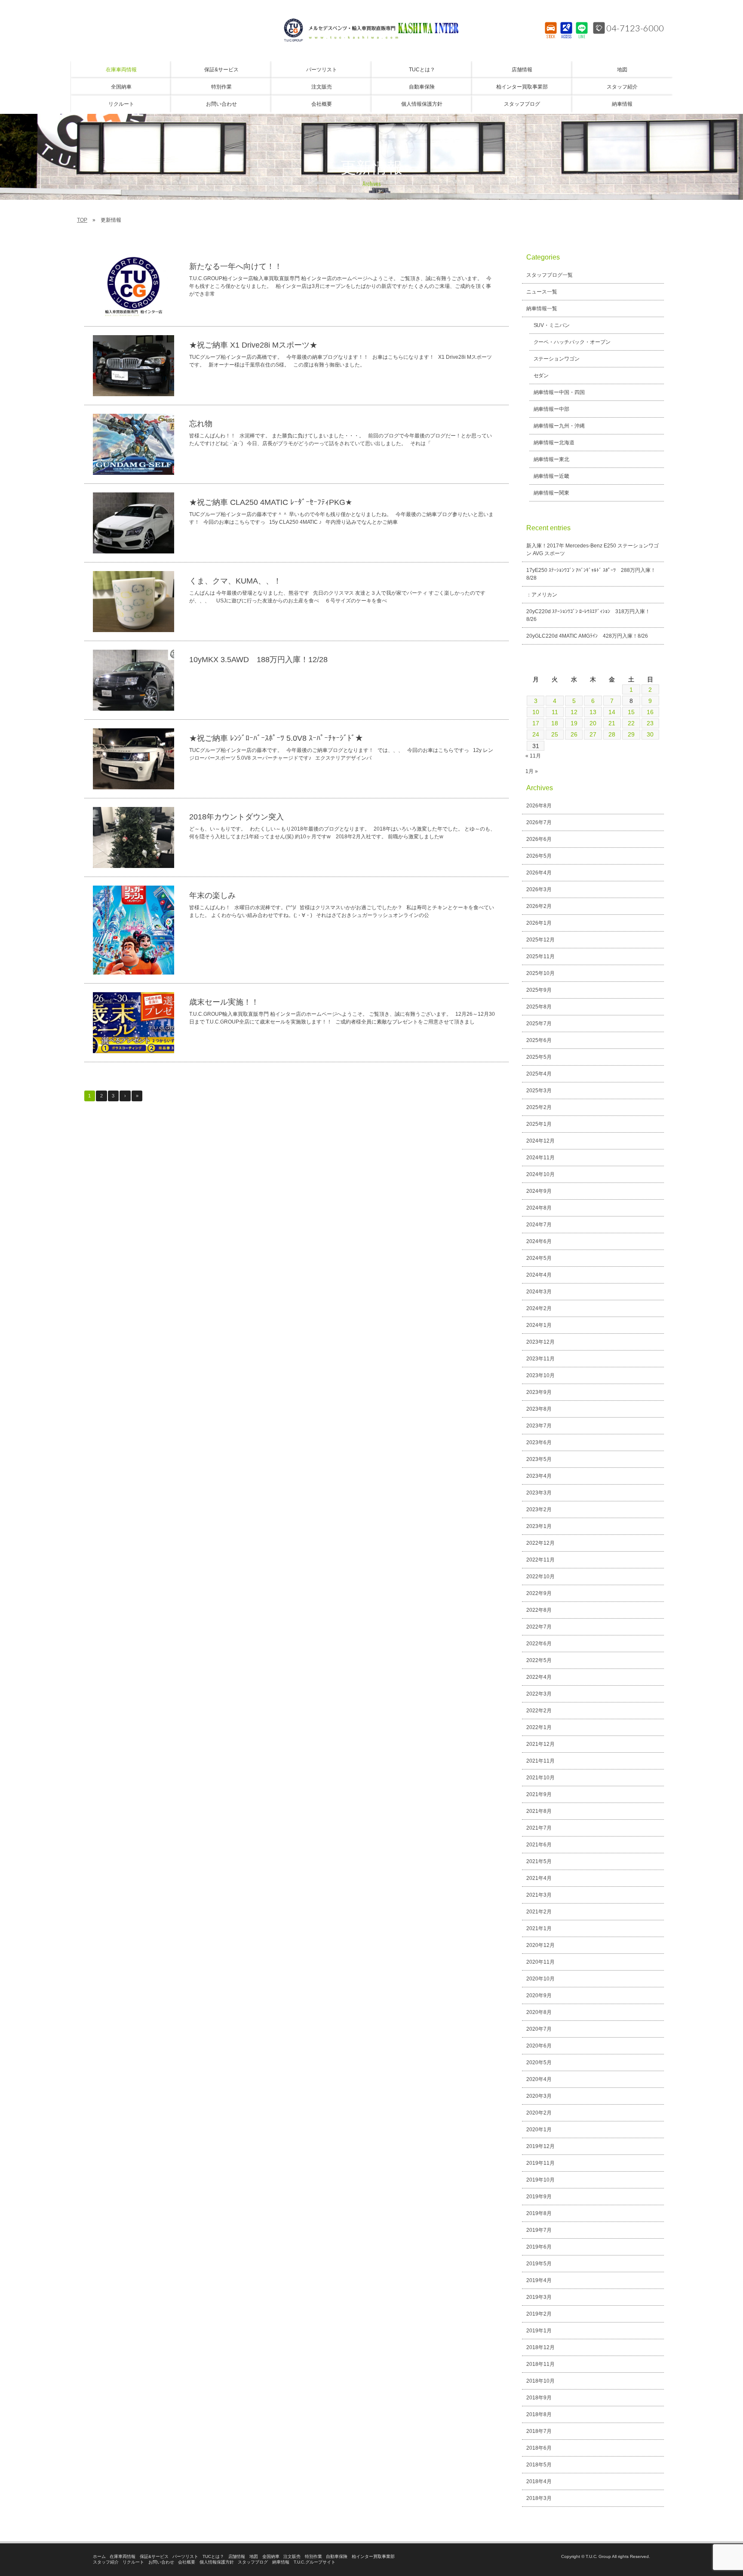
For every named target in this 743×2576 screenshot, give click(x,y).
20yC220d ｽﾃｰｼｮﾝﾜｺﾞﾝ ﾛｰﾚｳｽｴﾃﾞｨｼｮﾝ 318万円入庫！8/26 (588, 615)
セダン (541, 376)
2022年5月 (539, 1660)
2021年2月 (539, 1912)
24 (536, 734)
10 (536, 712)
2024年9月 (539, 1191)
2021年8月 (539, 1811)
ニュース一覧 (542, 292)
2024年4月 (539, 1275)
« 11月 (533, 756)
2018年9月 (539, 2398)
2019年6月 (539, 2247)
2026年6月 (539, 839)
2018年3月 (539, 2498)
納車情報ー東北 (552, 459)
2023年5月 (539, 1459)
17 (536, 723)
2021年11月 (540, 1761)
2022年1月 (539, 1727)
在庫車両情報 (123, 2556)
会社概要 (187, 2562)
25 (555, 734)
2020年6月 (539, 2046)
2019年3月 (539, 2297)
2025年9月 (539, 990)
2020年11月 (540, 1962)
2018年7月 (539, 2431)
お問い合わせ (161, 2562)
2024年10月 (540, 1174)
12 (574, 712)
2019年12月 (540, 2146)
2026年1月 (539, 923)
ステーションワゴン (557, 359)
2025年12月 (540, 940)
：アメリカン (542, 595)
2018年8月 (539, 2414)
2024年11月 (540, 1158)
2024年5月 (539, 1258)
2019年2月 (539, 2314)
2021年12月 (540, 1744)
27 (593, 734)
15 (631, 712)
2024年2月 (539, 1308)
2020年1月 (539, 2130)
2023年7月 (539, 1426)
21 (612, 723)
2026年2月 (539, 906)
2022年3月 (539, 1694)
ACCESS (566, 37)
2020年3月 (539, 2096)
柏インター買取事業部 (373, 2556)
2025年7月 (539, 1024)
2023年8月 (539, 1409)
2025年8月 (539, 1007)
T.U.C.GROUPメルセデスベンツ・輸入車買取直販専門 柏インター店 (371, 30)
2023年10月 (540, 1375)
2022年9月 (539, 1593)
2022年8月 (539, 1610)
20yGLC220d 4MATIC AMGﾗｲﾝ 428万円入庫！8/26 (587, 636)
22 (631, 723)
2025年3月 (539, 1091)
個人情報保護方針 (217, 2562)
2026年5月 (539, 856)
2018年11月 (540, 2364)
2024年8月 (539, 1208)
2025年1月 (539, 1124)
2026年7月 (539, 822)
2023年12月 (540, 1342)
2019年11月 (540, 2163)
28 (612, 734)
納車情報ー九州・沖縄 (559, 426)
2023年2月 (539, 1510)
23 (650, 723)
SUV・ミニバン (552, 325)
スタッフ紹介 (106, 2562)
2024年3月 (539, 1292)
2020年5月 (539, 2063)
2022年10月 (540, 1577)
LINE (582, 37)
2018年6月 (539, 2448)
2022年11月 (540, 1560)
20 (593, 723)
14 (612, 712)
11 (555, 712)
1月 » (532, 771)
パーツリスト (185, 2556)
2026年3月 (539, 889)
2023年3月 (539, 1493)
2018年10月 (540, 2381)
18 (555, 723)
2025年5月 (539, 1057)
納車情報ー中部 (552, 409)
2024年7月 (539, 1225)
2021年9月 (539, 1794)
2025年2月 (539, 1107)
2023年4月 (539, 1476)
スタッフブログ (253, 2562)
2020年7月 (539, 2029)
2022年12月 (540, 1543)
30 (650, 734)
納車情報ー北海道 (554, 443)
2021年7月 (539, 1828)
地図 (254, 2556)
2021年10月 (540, 1778)
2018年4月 (539, 2481)
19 (574, 723)
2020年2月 (539, 2113)
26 (574, 734)
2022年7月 (539, 1627)
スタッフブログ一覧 (550, 275)
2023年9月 (539, 1392)
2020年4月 (539, 2079)
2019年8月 (539, 2213)
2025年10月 (540, 973)
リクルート (133, 2562)
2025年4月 (539, 1074)
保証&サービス (154, 2556)
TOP (82, 220)
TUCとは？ (213, 2556)
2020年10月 (540, 1979)
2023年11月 (540, 1359)
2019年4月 (539, 2280)
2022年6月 (539, 1644)
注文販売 (292, 2556)
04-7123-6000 (635, 28)
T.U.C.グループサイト (315, 2562)
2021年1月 (539, 1928)
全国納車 (271, 2556)
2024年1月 (539, 1325)
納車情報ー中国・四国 (559, 392)
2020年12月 (540, 1945)
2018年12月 (540, 2347)
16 (650, 712)
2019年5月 (539, 2264)
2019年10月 (540, 2180)
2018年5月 (539, 2465)
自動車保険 (337, 2556)
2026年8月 (539, 806)
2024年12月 (540, 1141)
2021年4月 (539, 1878)
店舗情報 (237, 2556)
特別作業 (313, 2556)
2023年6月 (539, 1442)
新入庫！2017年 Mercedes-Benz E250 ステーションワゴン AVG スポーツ (593, 550)
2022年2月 (539, 1711)
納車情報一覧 (542, 309)
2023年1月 (539, 1526)
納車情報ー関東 (552, 493)
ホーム (99, 2556)
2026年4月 (539, 873)
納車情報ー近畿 (552, 476)
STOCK (551, 37)
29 (631, 734)
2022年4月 (539, 1677)
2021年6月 (539, 1845)
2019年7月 (539, 2230)
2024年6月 (539, 1241)
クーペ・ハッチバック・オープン (572, 342)
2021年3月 (539, 1895)
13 (593, 712)
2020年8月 (539, 2012)
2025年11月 (540, 956)
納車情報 (281, 2562)
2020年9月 (539, 1995)
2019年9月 (539, 2197)
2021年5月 (539, 1861)
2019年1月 (539, 2331)
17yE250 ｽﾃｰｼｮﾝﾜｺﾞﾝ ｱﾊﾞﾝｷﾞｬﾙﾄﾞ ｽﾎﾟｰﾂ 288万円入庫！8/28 (591, 574)
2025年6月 (539, 1040)
